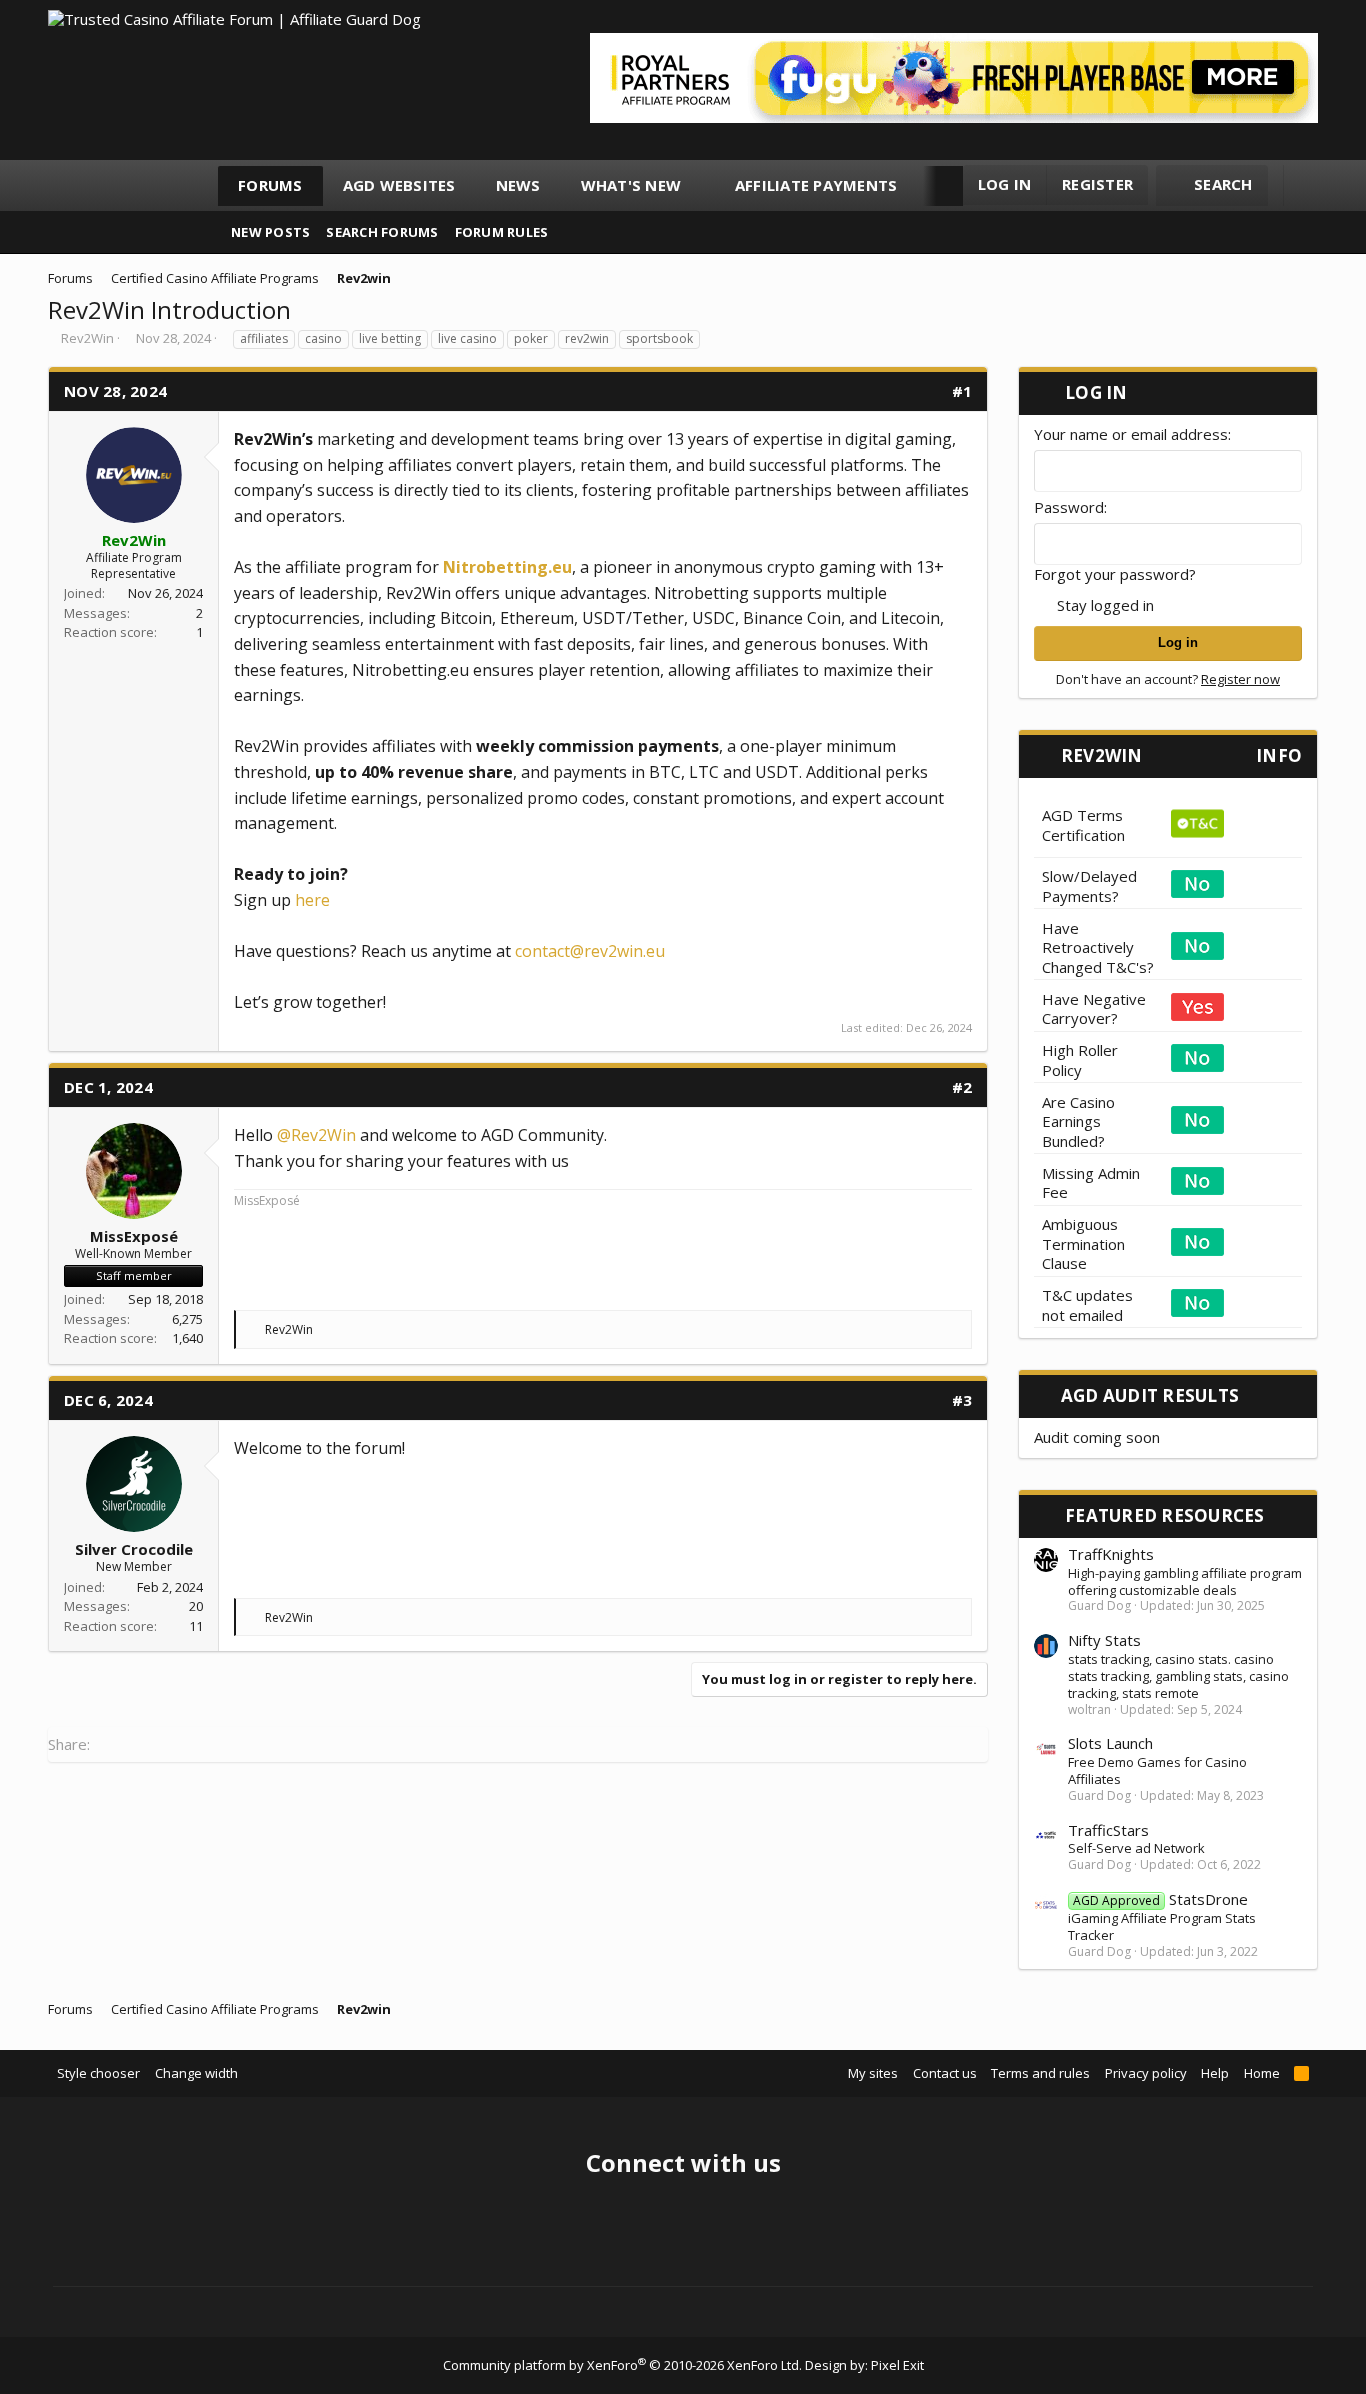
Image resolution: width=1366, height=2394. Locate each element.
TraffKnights (1111, 1554)
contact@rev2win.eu (590, 951)
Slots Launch (1110, 1743)
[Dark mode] (1308, 185)
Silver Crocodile (134, 1549)
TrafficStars (1108, 1830)
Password (1069, 507)
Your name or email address (1131, 434)
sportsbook (659, 338)
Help (1215, 2073)
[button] (699, 186)
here (312, 900)
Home (1262, 2073)
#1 (962, 391)
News (518, 185)
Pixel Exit (897, 2365)
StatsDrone (1160, 1899)
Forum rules (502, 232)
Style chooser (98, 2073)
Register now (1240, 679)
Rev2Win (87, 338)
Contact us (945, 2073)
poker (531, 338)
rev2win (587, 338)
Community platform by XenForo (622, 2365)
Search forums (382, 232)
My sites (873, 2073)
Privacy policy (1146, 2073)
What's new (631, 185)
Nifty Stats (1104, 1640)
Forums (270, 185)
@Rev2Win (316, 1135)
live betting (390, 338)
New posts (270, 232)
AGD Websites (399, 185)
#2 (962, 1087)
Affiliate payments (816, 185)
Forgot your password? (1115, 574)
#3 (962, 1400)
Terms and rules (1040, 2073)
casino (323, 338)
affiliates (264, 338)
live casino (467, 338)
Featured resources (1165, 1515)
